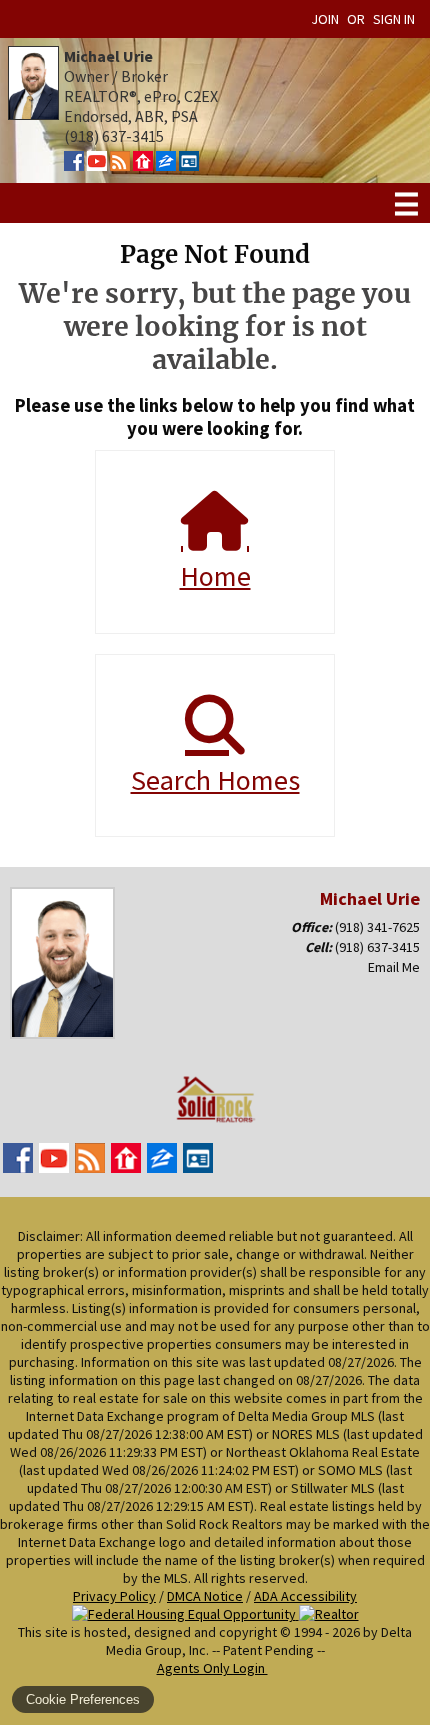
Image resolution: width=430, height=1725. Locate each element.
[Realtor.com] (143, 165)
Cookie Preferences (83, 1699)
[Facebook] (74, 165)
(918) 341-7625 (377, 927)
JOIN (325, 19)
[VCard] (189, 165)
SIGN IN (394, 19)
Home (215, 576)
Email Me (394, 967)
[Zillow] (166, 165)
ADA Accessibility (305, 1596)
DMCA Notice (205, 1596)
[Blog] (120, 165)
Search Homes (215, 780)
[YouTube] (97, 165)
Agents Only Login (212, 1668)
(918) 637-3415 (377, 947)
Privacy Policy (114, 1596)
